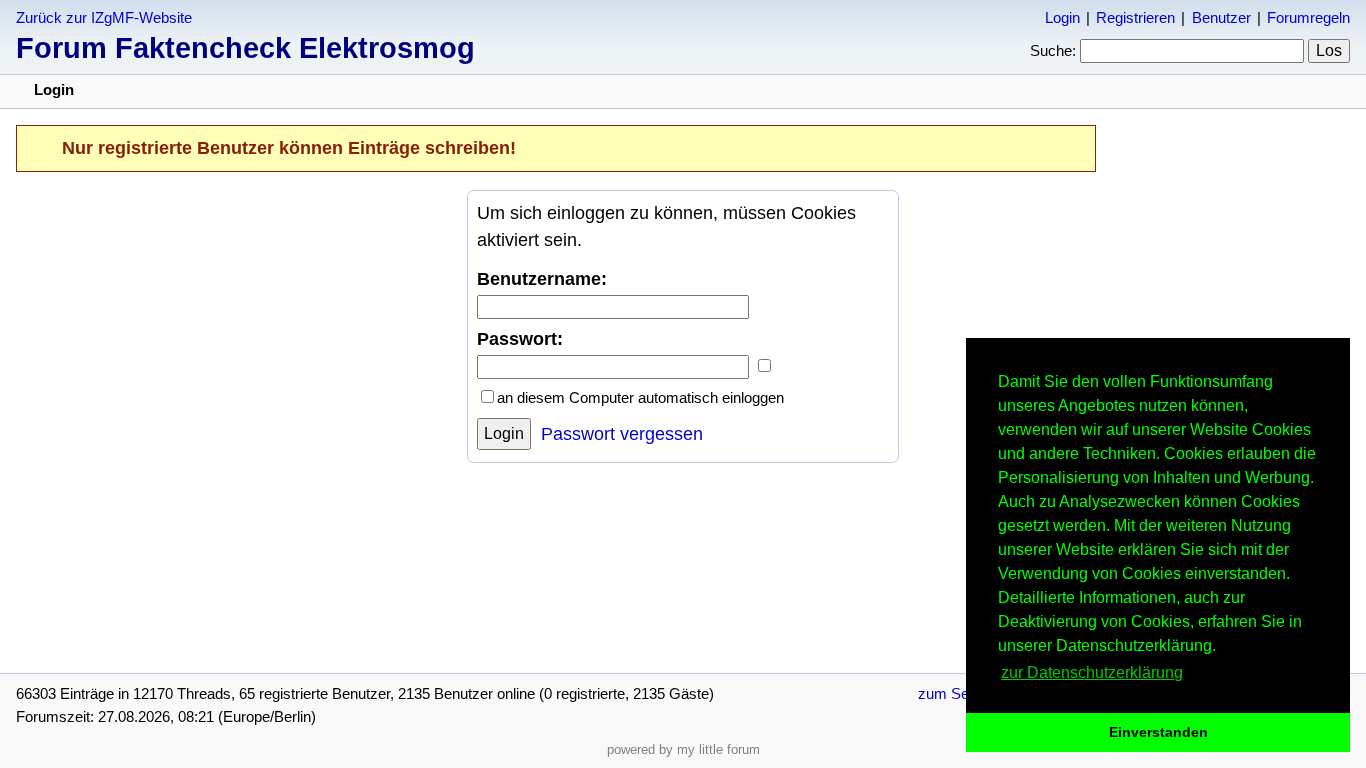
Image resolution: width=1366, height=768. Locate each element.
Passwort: (520, 339)
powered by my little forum (683, 749)
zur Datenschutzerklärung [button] (1092, 672)
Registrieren (1135, 17)
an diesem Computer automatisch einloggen (640, 397)
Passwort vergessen (622, 434)
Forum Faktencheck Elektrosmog (245, 48)
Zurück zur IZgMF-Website (104, 17)
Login (1062, 17)
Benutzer (1221, 17)
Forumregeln (1308, 17)
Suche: (1053, 50)
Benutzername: (542, 279)
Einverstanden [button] (1158, 732)
